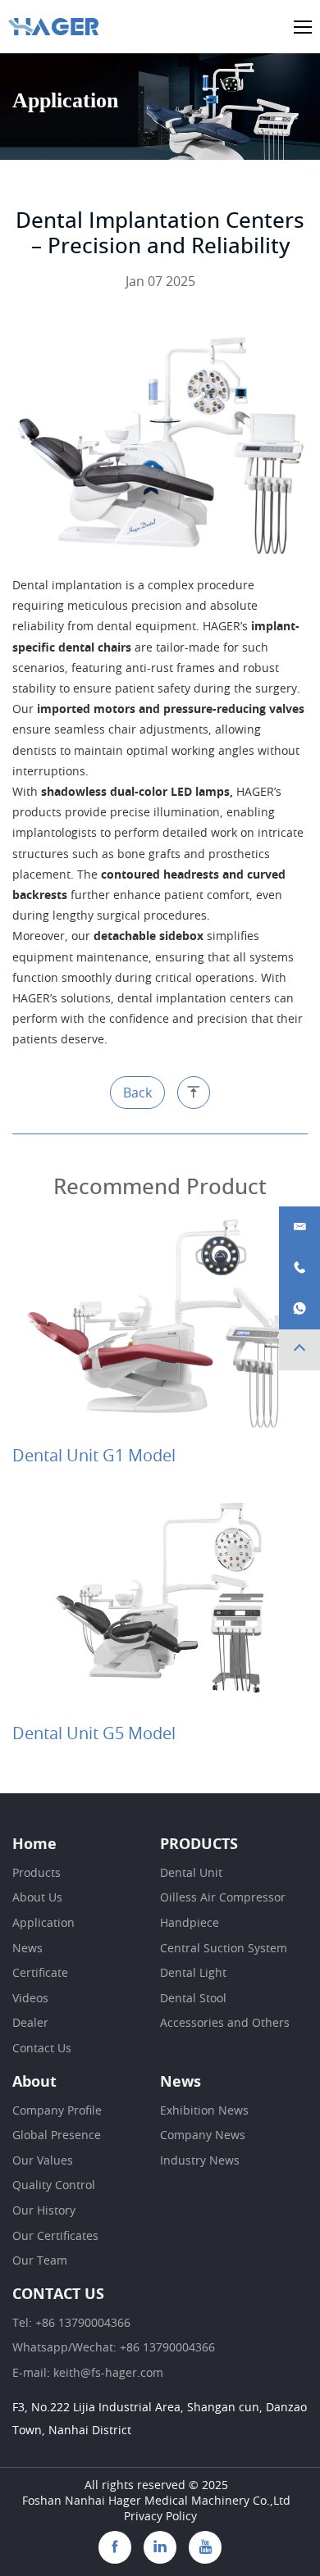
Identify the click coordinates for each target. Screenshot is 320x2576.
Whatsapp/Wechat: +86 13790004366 (114, 2348)
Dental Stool (193, 1999)
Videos (30, 1999)
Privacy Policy (160, 2517)
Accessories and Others (225, 2024)
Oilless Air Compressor (223, 1898)
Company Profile (57, 2111)
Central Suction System (224, 1949)
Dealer (30, 2024)
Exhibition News (204, 2111)
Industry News (200, 2161)
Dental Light (193, 1974)
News (27, 1949)
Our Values (43, 2161)
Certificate (40, 1974)
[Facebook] (115, 2547)
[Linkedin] (160, 2547)
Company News (203, 2136)
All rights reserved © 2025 (156, 2486)
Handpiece (190, 1924)
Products (37, 1874)
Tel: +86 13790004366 (71, 2324)
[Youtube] (205, 2547)
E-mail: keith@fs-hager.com (88, 2374)
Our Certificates (55, 2237)
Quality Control (54, 2186)
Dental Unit (191, 1874)
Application (43, 1924)
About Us (37, 1898)
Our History (44, 2211)
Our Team (40, 2261)
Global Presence (57, 2136)
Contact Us (42, 2049)
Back (137, 1093)
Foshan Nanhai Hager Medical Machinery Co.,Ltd (156, 2501)
